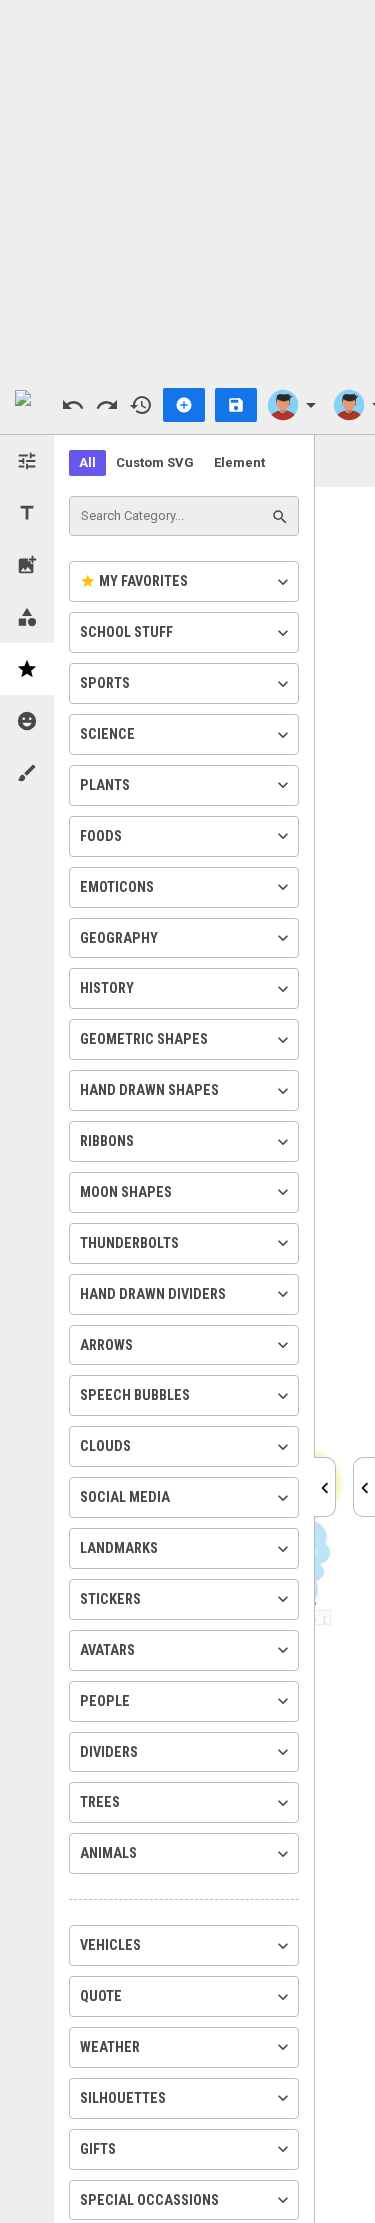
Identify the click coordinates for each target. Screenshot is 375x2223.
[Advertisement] (187, 187)
